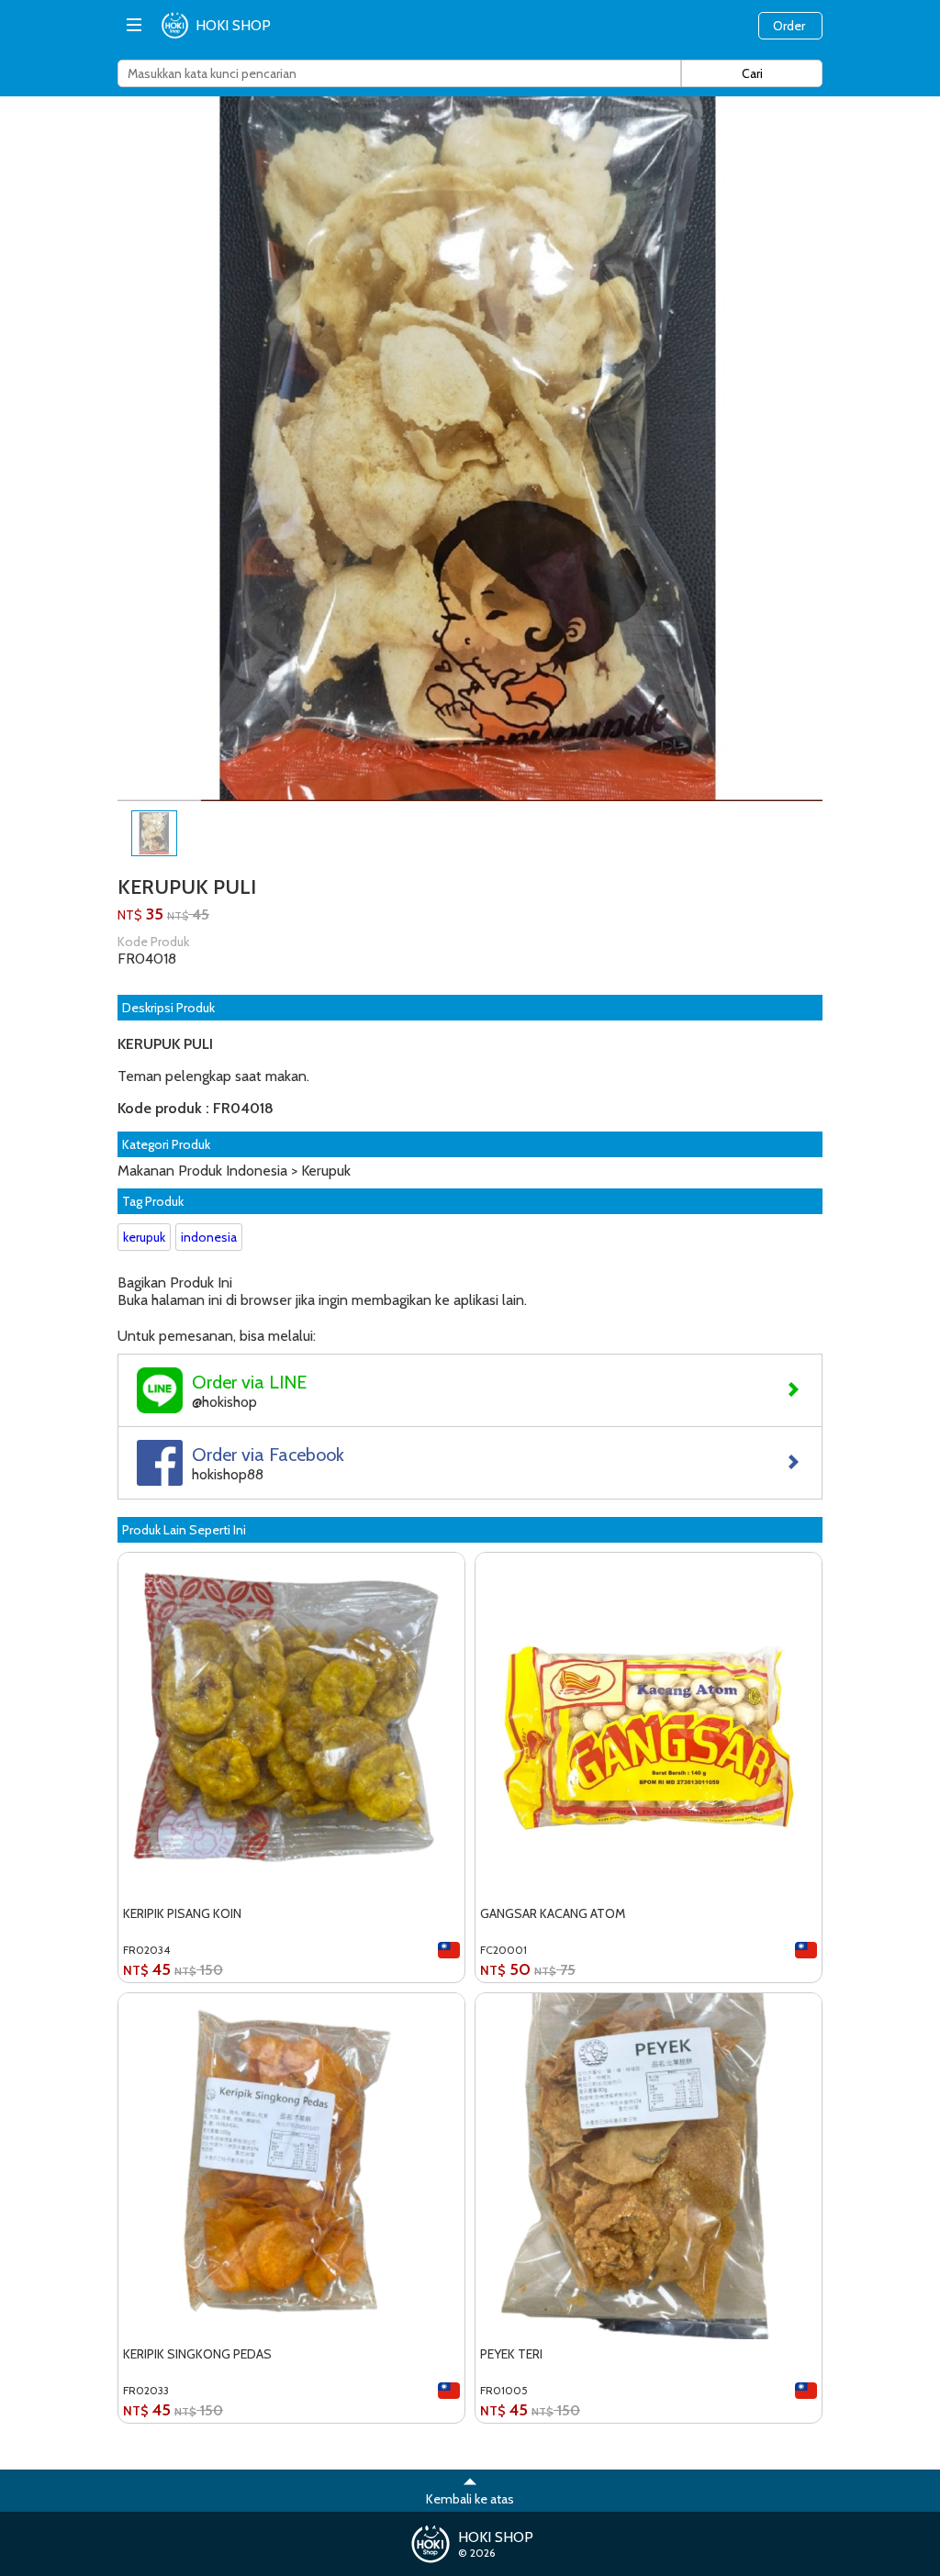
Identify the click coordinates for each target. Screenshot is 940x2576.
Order (789, 26)
